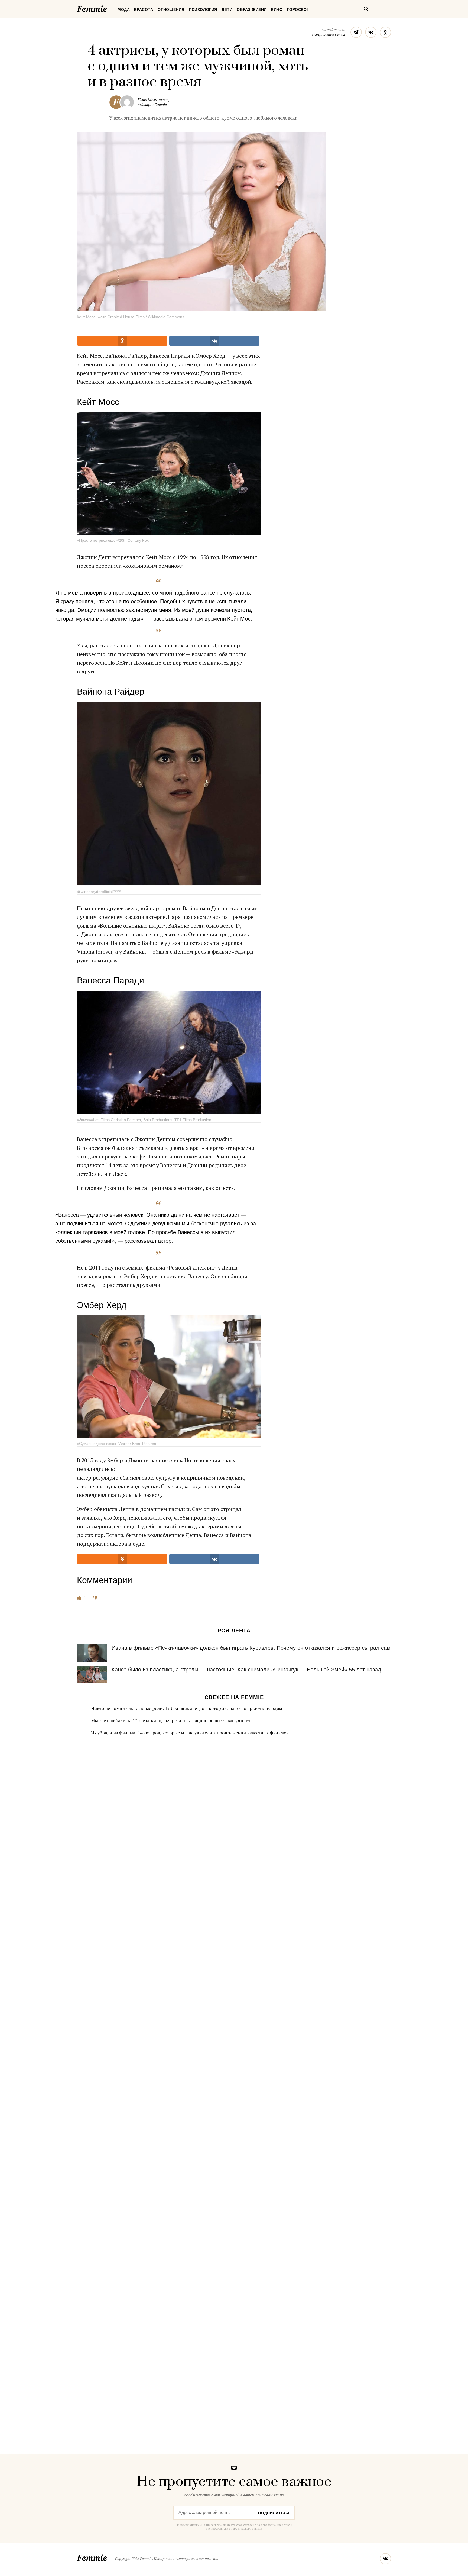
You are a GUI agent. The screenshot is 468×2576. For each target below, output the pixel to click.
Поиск (366, 9)
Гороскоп (298, 9)
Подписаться (274, 2513)
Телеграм (356, 32)
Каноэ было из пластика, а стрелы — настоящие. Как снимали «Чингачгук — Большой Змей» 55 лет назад (246, 1670)
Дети (227, 9)
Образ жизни (252, 9)
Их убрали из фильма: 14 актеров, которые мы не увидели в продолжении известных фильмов (190, 1733)
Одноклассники (385, 32)
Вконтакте (371, 32)
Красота (144, 9)
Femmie (108, 8)
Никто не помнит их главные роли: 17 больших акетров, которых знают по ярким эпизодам (187, 1708)
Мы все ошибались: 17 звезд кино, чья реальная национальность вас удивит (171, 1720)
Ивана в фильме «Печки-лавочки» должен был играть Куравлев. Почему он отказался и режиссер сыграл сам (251, 1648)
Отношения (171, 9)
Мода (124, 9)
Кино (277, 9)
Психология (203, 9)
